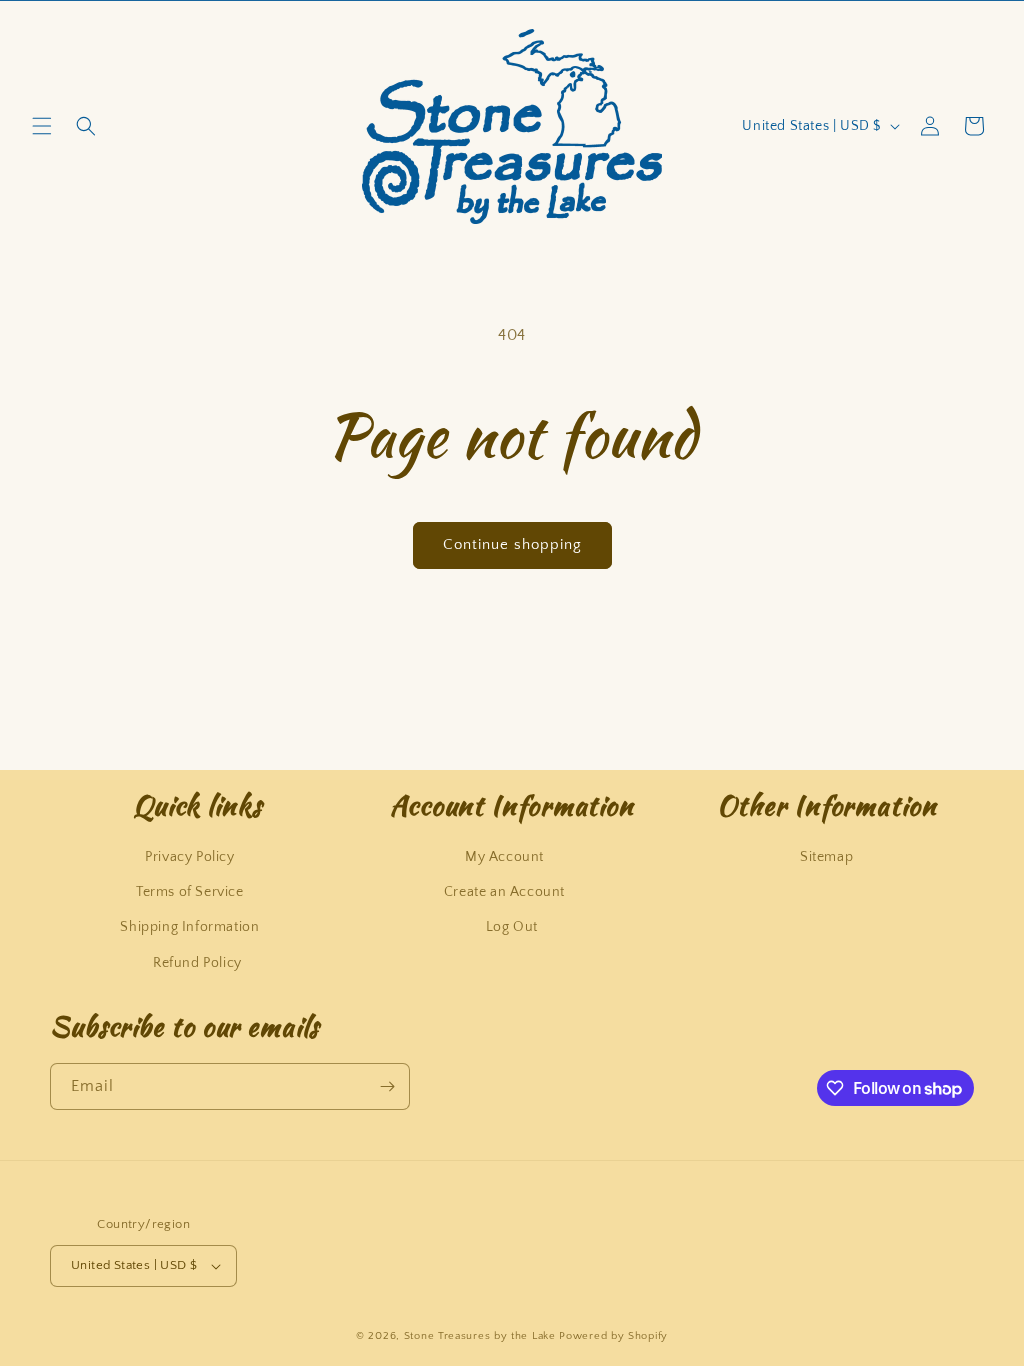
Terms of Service (190, 892)
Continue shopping (512, 544)
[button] (42, 126)
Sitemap (826, 857)
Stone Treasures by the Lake (480, 1336)
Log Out (512, 927)
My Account (504, 857)
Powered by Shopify (613, 1336)
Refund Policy (197, 963)
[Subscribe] (387, 1086)
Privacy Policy (189, 857)
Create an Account (504, 892)
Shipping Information (189, 927)
